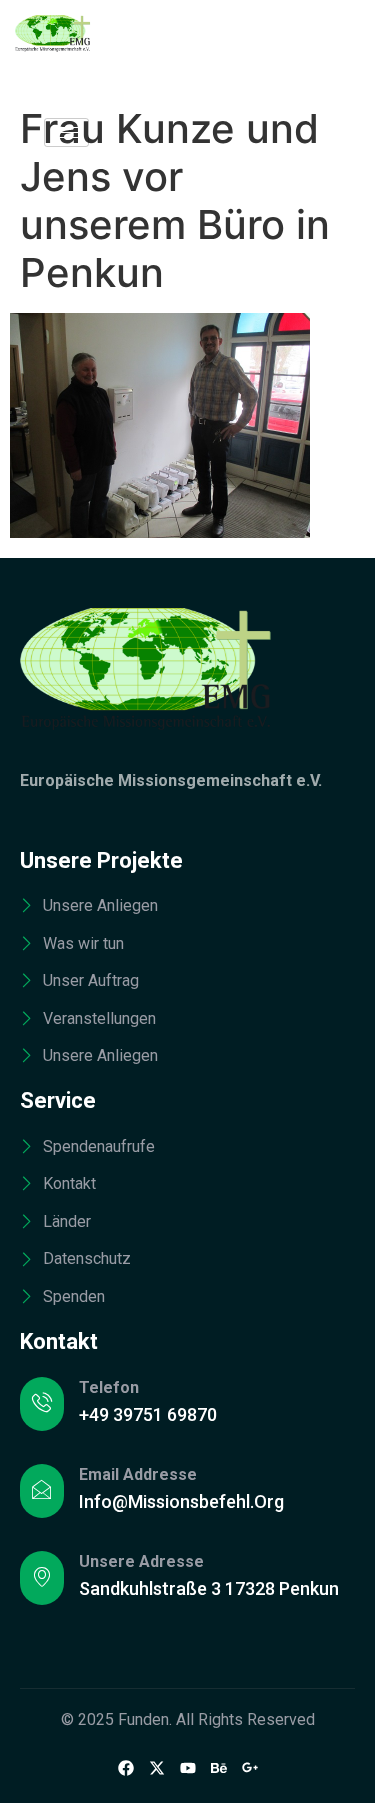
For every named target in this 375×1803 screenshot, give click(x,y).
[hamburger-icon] (66, 132)
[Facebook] (126, 1767)
